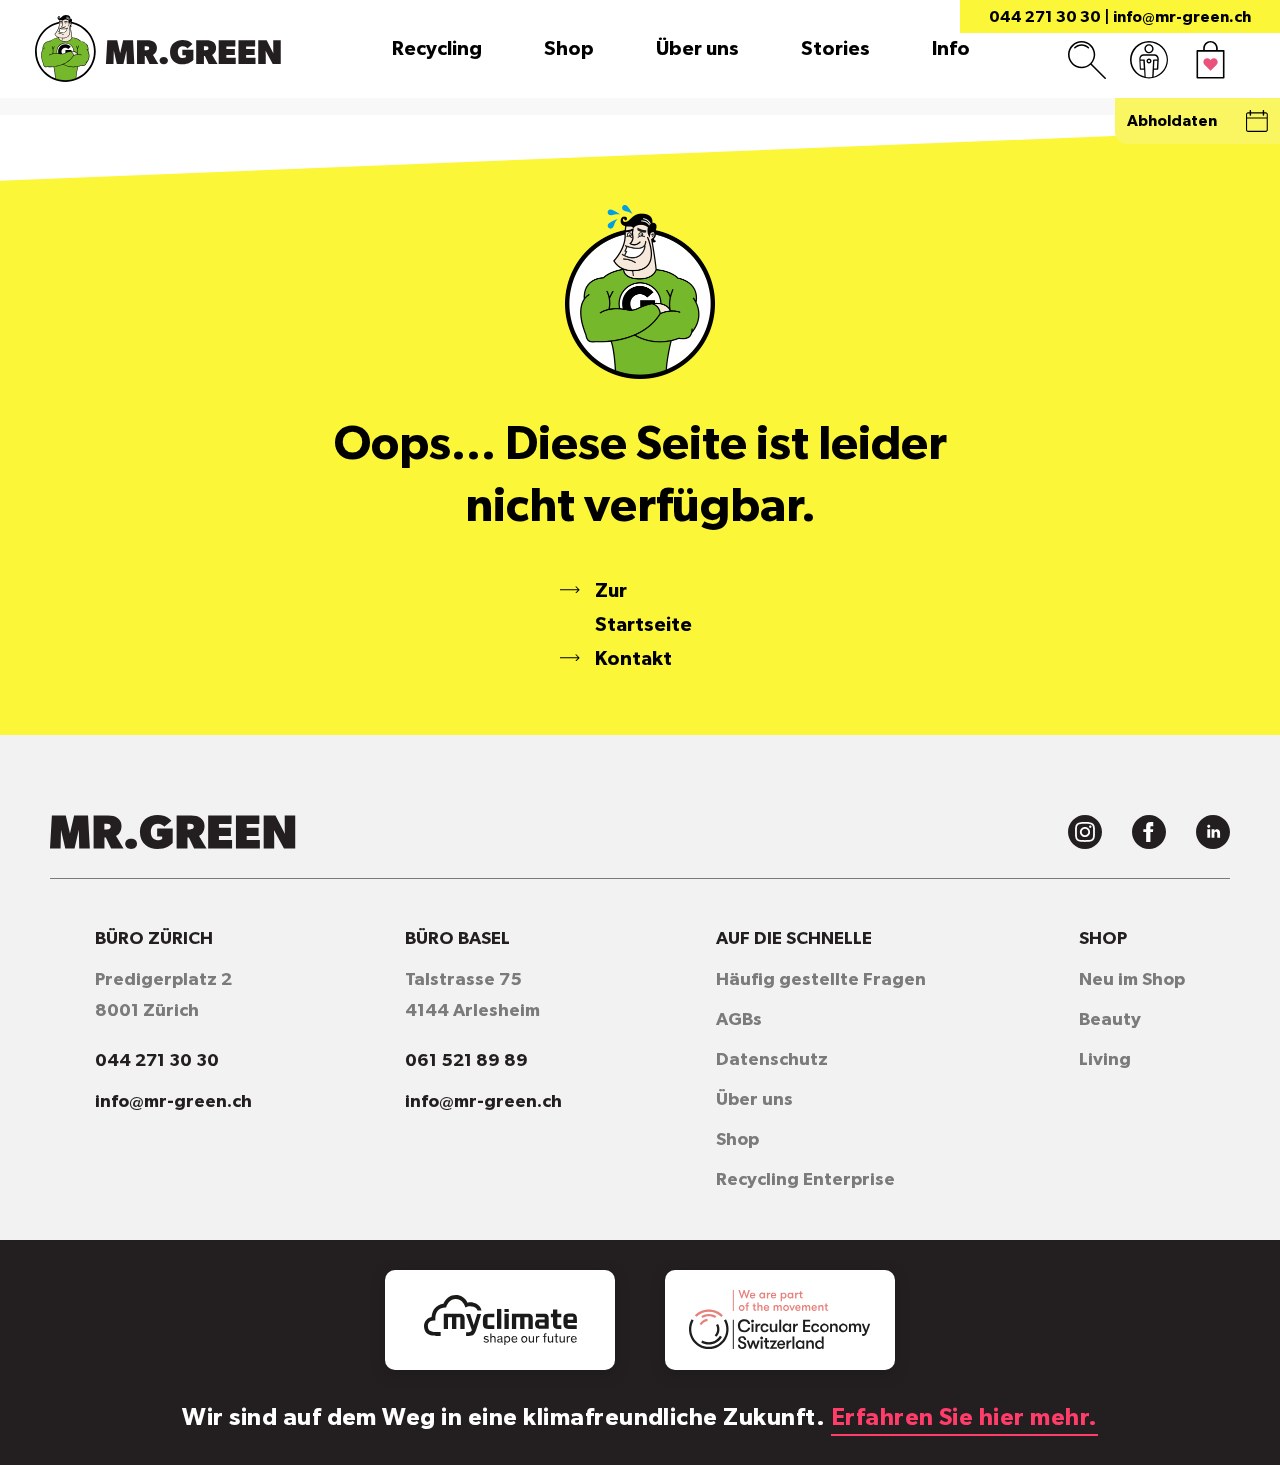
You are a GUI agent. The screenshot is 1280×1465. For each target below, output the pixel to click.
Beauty (1110, 1020)
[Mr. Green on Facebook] (1149, 832)
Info (951, 49)
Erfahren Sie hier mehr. (964, 1418)
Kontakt (633, 659)
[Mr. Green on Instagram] (1085, 832)
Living (1105, 1060)
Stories (835, 49)
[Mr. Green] (158, 48)
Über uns (697, 49)
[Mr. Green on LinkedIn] (1213, 832)
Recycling (437, 49)
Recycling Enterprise (805, 1180)
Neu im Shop (1132, 980)
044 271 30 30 (1045, 17)
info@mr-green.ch (1182, 17)
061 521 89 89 (466, 1061)
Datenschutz (772, 1060)
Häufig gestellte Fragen (821, 980)
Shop (569, 49)
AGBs (739, 1020)
